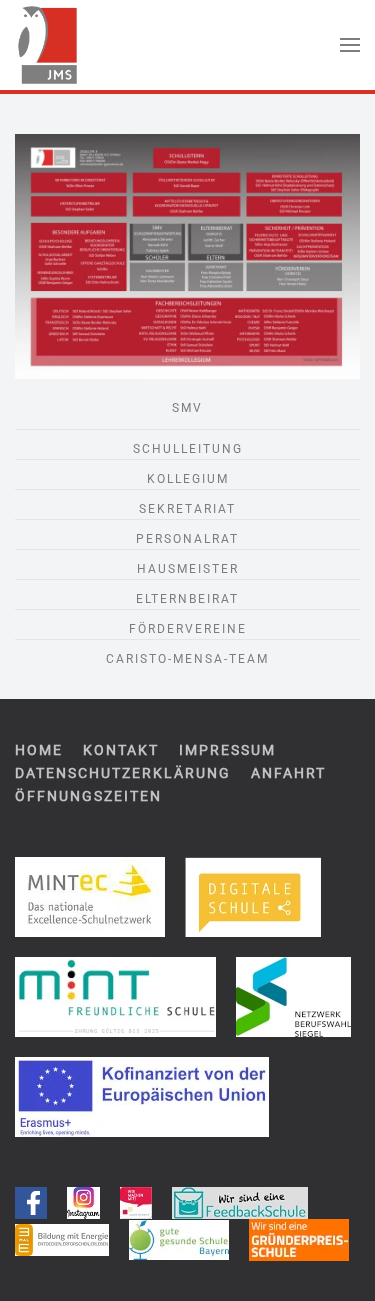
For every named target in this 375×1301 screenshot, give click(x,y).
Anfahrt (288, 773)
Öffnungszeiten (88, 796)
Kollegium (188, 479)
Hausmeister (188, 569)
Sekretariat (187, 509)
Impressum (227, 750)
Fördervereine (188, 629)
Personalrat (187, 539)
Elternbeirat (187, 599)
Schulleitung (188, 449)
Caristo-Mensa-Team (187, 659)
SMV (187, 408)
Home (39, 750)
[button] (350, 45)
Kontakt (121, 750)
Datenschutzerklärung (123, 773)
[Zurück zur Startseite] (46, 45)
